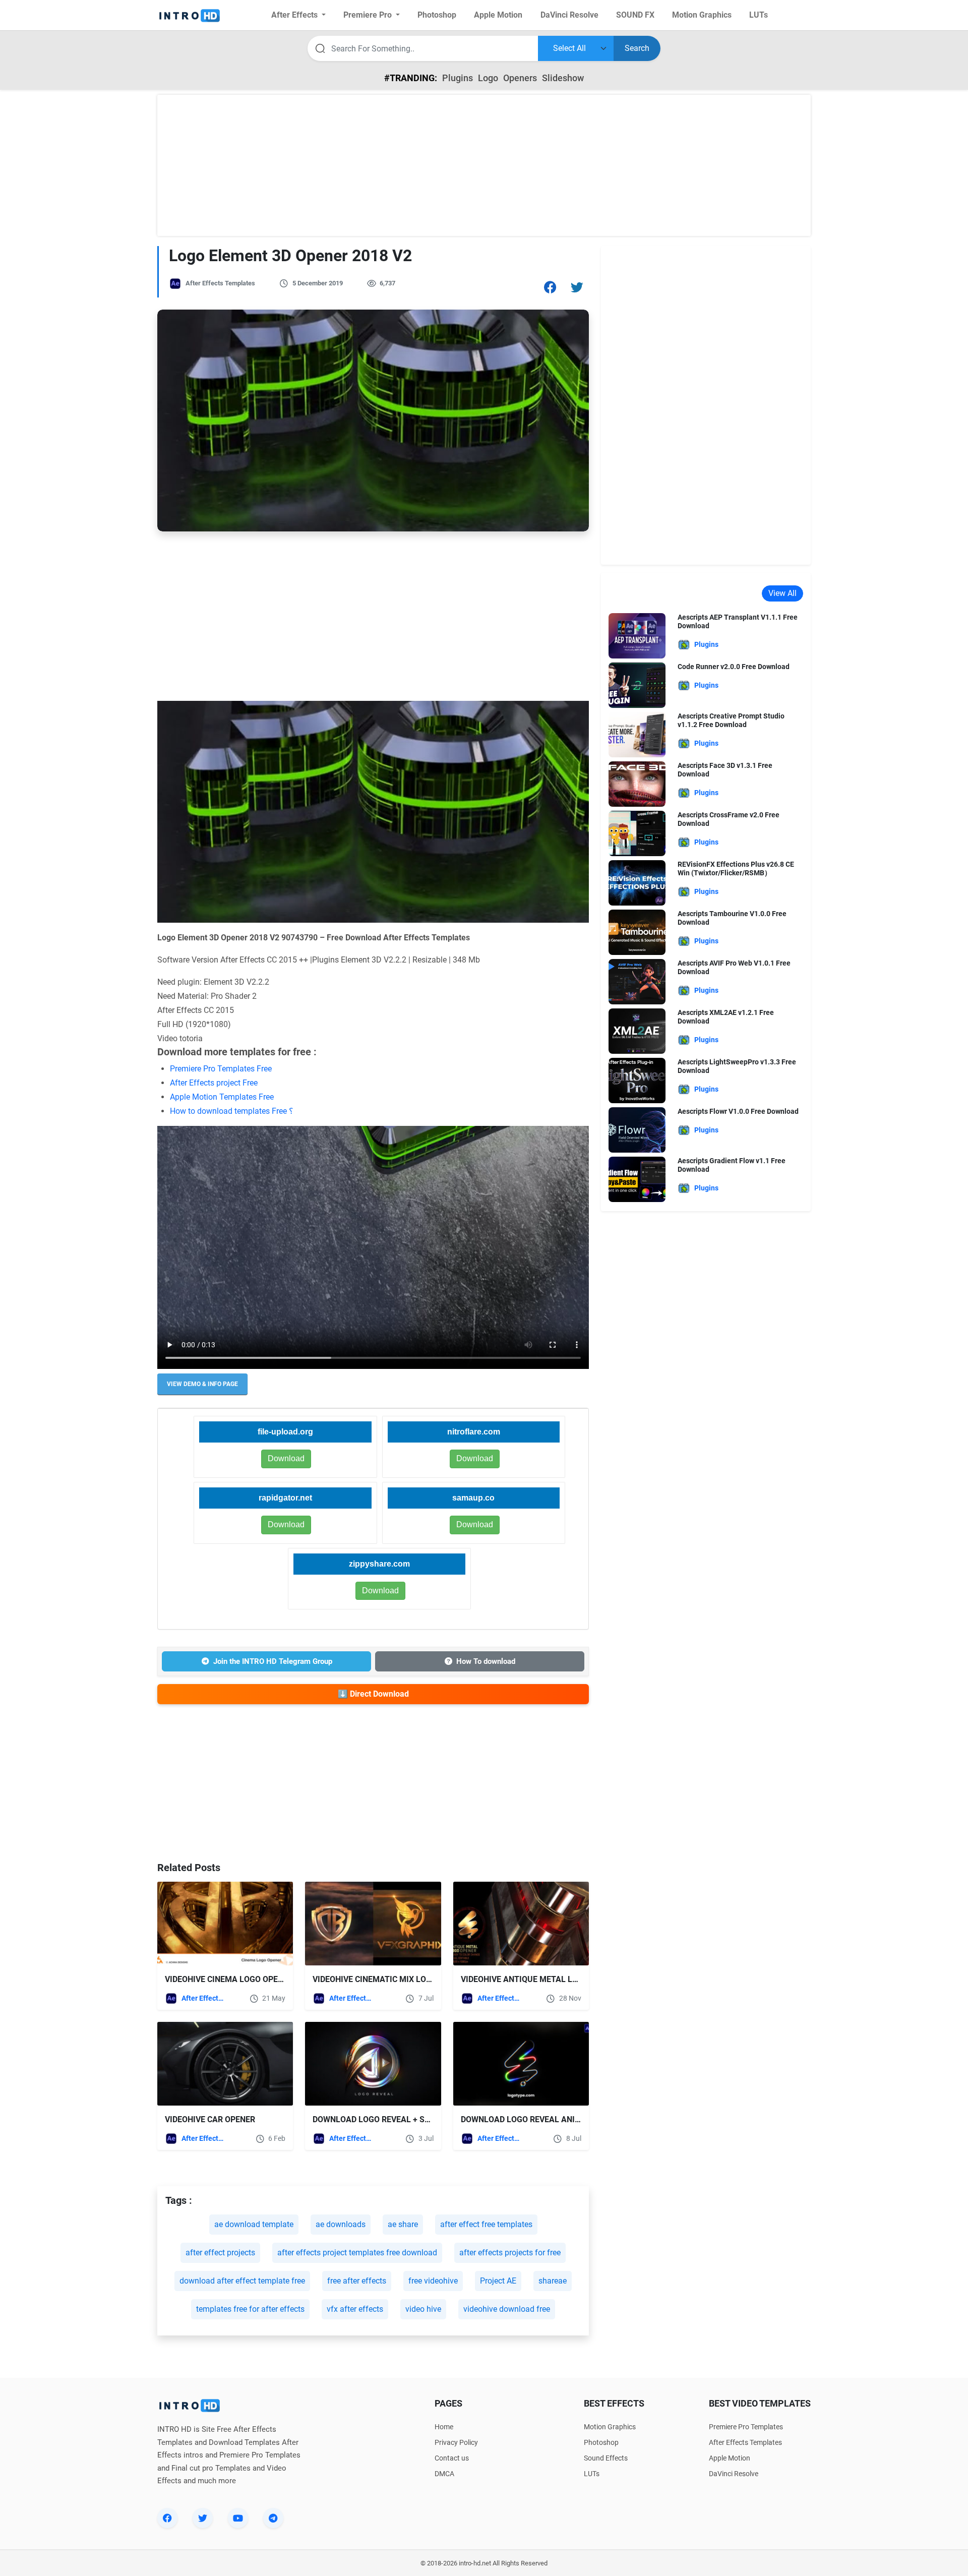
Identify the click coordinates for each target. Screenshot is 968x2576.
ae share (403, 2224)
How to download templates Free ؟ (232, 1111)
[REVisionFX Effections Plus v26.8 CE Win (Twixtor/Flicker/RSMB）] (637, 882)
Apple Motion (730, 2458)
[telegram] (273, 2518)
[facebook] (167, 2518)
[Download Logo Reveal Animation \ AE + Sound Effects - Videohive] (521, 2064)
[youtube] (238, 2518)
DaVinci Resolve (734, 2474)
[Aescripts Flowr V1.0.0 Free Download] (637, 1129)
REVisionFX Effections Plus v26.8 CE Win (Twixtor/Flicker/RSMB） (736, 868)
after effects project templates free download (357, 2253)
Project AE (498, 2281)
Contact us (452, 2458)
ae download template (254, 2224)
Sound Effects (606, 2458)
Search (637, 48)
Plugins (458, 78)
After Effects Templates (220, 283)
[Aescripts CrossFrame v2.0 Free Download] (637, 833)
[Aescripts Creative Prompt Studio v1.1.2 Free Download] (637, 734)
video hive (423, 2309)
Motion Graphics (610, 2427)
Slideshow (563, 78)
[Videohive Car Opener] (225, 2064)
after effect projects (220, 2253)
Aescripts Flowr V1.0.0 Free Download (738, 1111)
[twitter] (203, 2518)
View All (782, 593)
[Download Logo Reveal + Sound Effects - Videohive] (373, 2064)
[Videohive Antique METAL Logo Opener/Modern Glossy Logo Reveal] (521, 1924)
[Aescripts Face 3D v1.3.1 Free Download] (637, 783)
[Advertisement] (484, 165)
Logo (488, 78)
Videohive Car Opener (210, 2119)
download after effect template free (242, 2281)
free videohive (433, 2281)
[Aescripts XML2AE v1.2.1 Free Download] (637, 1030)
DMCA (444, 2474)
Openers (520, 78)
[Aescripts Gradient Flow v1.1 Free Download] (637, 1179)
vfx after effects (355, 2309)
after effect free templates (486, 2224)
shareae (553, 2281)
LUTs (592, 2474)
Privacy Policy (456, 2442)
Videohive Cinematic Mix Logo (375, 1979)
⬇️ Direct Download (373, 1694)
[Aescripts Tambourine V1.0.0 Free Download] (637, 932)
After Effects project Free (214, 1083)
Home (444, 2427)
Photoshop (601, 2442)
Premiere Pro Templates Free (221, 1069)
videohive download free (507, 2309)
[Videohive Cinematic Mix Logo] (373, 1924)
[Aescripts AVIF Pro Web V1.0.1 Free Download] (637, 981)
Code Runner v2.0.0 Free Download (734, 667)
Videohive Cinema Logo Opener (229, 1979)
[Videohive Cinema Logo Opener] (225, 1924)
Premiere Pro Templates (746, 2427)
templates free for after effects (250, 2309)
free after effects (357, 2281)
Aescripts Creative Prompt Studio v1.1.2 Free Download (731, 720)
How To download (486, 1661)
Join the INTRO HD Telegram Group (273, 1661)
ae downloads (341, 2224)
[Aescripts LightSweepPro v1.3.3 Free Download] (637, 1080)
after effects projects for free (510, 2253)
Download (475, 1458)
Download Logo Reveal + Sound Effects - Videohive (421, 2119)
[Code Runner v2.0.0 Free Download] (637, 684)
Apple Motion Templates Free (222, 1097)
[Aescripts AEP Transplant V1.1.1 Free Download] (637, 635)
